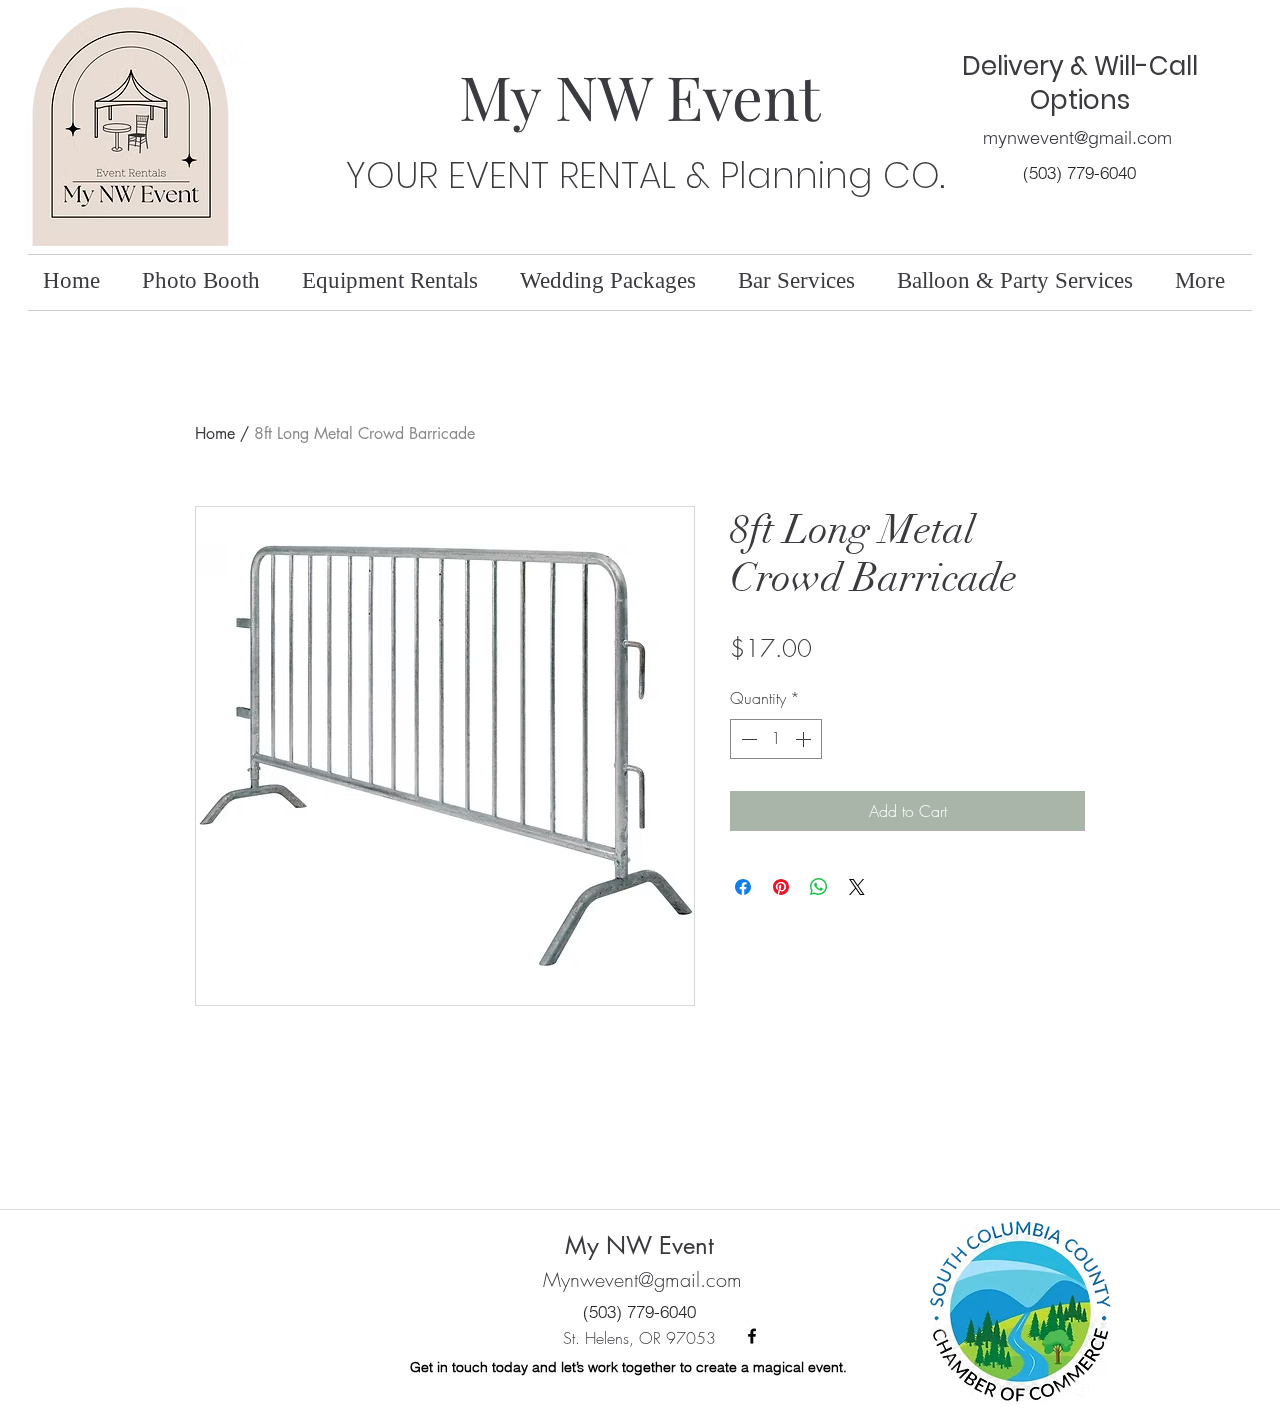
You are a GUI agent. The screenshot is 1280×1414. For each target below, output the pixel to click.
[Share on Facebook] (743, 887)
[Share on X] (857, 887)
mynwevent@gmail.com (1077, 137)
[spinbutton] (776, 739)
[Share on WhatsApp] (819, 887)
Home (215, 433)
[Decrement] (747, 739)
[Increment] (805, 739)
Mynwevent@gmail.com (642, 1279)
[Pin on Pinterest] (781, 887)
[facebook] (752, 1336)
